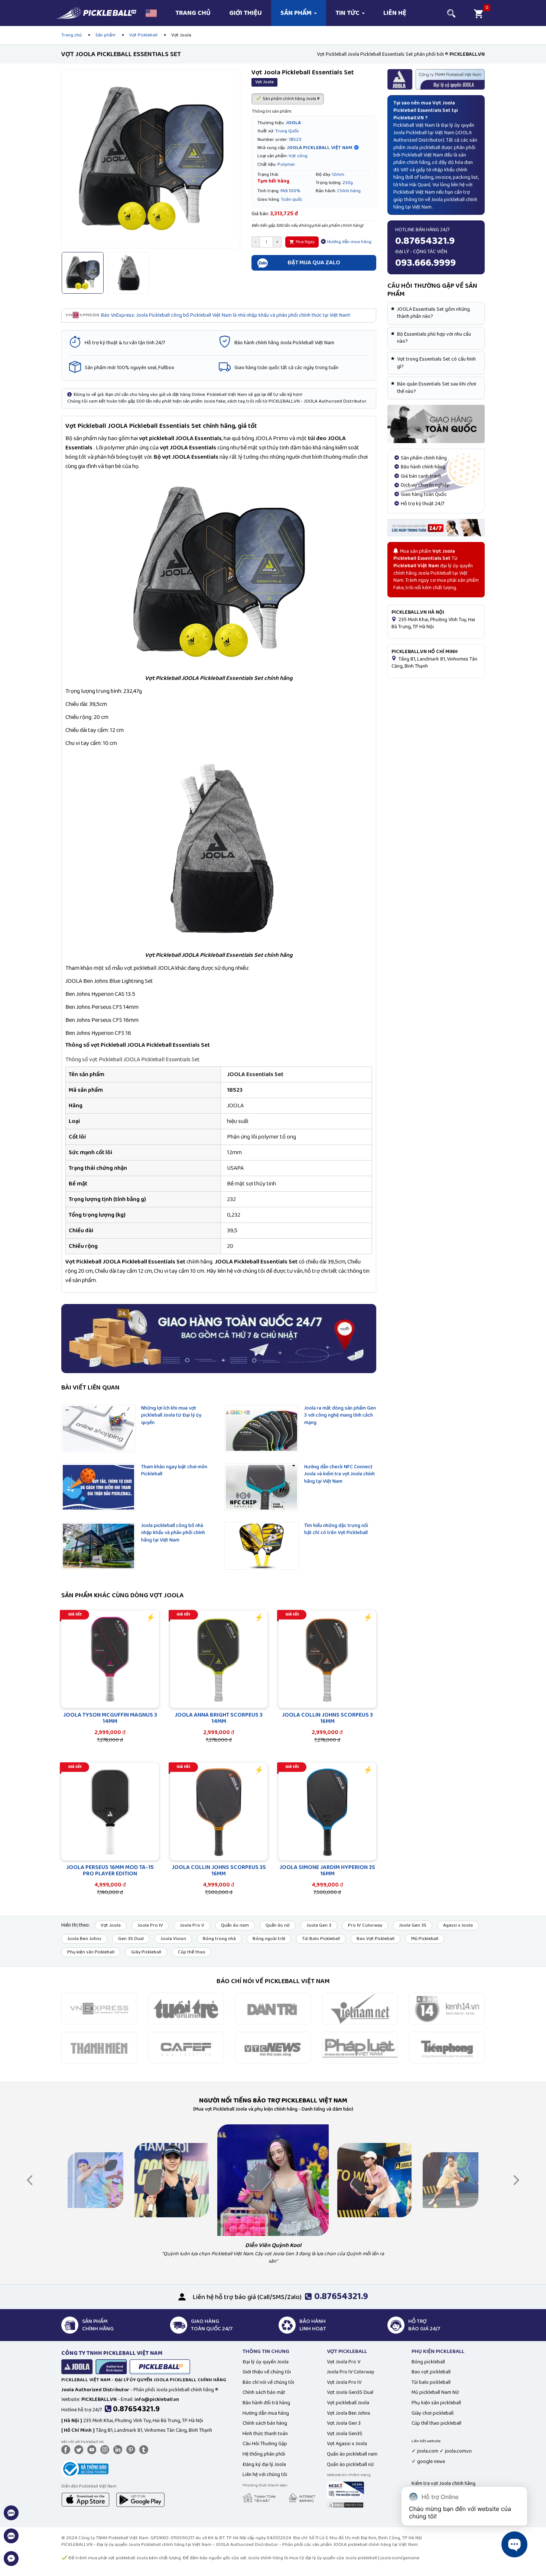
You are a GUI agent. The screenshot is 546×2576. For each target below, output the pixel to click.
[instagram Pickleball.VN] (106, 2449)
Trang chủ (193, 13)
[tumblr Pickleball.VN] (145, 2449)
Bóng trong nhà (219, 1939)
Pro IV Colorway (365, 1925)
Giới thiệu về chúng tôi (267, 2372)
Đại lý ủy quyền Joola (266, 2362)
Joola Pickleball (410, 133)
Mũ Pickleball (425, 1939)
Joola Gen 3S (413, 1925)
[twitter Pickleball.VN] (80, 2449)
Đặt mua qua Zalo (314, 263)
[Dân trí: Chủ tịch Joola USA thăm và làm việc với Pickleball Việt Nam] (273, 2008)
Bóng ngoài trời (269, 1939)
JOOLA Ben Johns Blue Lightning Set (109, 981)
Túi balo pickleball (431, 2382)
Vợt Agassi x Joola (347, 2444)
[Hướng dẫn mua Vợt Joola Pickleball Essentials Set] (436, 424)
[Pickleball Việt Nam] (96, 10)
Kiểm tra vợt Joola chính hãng (443, 2483)
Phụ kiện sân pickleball (436, 2403)
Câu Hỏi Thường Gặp (265, 2444)
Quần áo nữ (278, 1925)
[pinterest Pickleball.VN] (132, 2449)
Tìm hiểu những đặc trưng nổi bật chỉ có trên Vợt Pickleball (336, 1529)
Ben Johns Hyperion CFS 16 (98, 1033)
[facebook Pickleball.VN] (67, 2449)
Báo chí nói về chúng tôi (268, 2382)
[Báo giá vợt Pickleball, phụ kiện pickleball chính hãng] (436, 527)
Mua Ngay (305, 242)
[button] (151, 13)
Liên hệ (395, 13)
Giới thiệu (246, 13)
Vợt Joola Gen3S (345, 2434)
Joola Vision (173, 1939)
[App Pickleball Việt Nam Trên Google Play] (140, 2499)
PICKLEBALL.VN (77, 2545)
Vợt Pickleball (143, 35)
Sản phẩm (297, 13)
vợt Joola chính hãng (261, 2558)
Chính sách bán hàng (265, 2423)
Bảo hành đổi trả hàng (266, 2403)
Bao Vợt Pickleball (376, 1939)
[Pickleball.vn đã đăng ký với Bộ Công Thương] (85, 2468)
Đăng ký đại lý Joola (264, 2464)
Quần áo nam (235, 1925)
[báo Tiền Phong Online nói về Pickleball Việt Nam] (447, 2047)
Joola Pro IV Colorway (351, 2372)
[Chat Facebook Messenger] (11, 2563)
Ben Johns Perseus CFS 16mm (102, 1020)
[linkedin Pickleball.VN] (119, 2449)
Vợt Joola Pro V (344, 2362)
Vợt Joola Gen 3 (344, 2423)
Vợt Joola (111, 1925)
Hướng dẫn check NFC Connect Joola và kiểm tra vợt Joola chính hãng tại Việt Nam (339, 1474)
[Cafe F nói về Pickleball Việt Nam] (186, 2047)
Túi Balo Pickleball (321, 1939)
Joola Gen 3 (319, 1925)
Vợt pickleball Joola (348, 2403)
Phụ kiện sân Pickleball (91, 1952)
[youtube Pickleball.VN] (93, 2449)
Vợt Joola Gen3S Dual (350, 2392)
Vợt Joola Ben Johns (349, 2413)
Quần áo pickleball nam (352, 2454)
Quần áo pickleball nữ (350, 2464)
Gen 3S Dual (131, 1939)
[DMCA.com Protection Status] (345, 2505)
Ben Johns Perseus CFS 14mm (102, 1007)
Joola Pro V (192, 1925)
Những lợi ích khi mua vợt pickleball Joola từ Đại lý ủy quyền (171, 1415)
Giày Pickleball (146, 1952)
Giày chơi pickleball (433, 2413)
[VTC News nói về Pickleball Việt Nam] (273, 2047)
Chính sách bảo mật (264, 2392)
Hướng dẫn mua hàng (349, 242)
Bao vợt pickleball (431, 2372)
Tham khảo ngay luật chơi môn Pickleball (174, 1471)
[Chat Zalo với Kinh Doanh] (11, 2517)
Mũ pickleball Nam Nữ (435, 2392)
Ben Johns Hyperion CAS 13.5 (100, 994)
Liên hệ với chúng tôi (265, 2475)
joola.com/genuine (400, 2558)
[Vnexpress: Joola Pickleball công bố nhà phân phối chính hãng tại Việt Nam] (99, 2008)
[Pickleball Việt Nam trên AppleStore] (85, 2499)
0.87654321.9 (136, 2409)
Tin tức (348, 13)
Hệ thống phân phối (264, 2454)
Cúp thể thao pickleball (436, 2423)
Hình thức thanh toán (265, 2434)
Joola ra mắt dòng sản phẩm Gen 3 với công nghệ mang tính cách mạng (340, 1415)
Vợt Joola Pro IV (344, 2382)
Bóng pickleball (428, 2362)
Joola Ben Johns (84, 1939)
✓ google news (428, 2462)
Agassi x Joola (458, 1925)
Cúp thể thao (192, 1952)
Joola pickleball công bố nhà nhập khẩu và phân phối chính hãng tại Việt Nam (173, 1533)
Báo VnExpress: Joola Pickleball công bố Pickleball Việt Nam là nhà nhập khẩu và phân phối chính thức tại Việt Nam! (226, 315)
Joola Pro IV (150, 1925)
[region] (219, 1155)
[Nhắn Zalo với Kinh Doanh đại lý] (11, 2540)
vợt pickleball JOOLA (166, 438)
